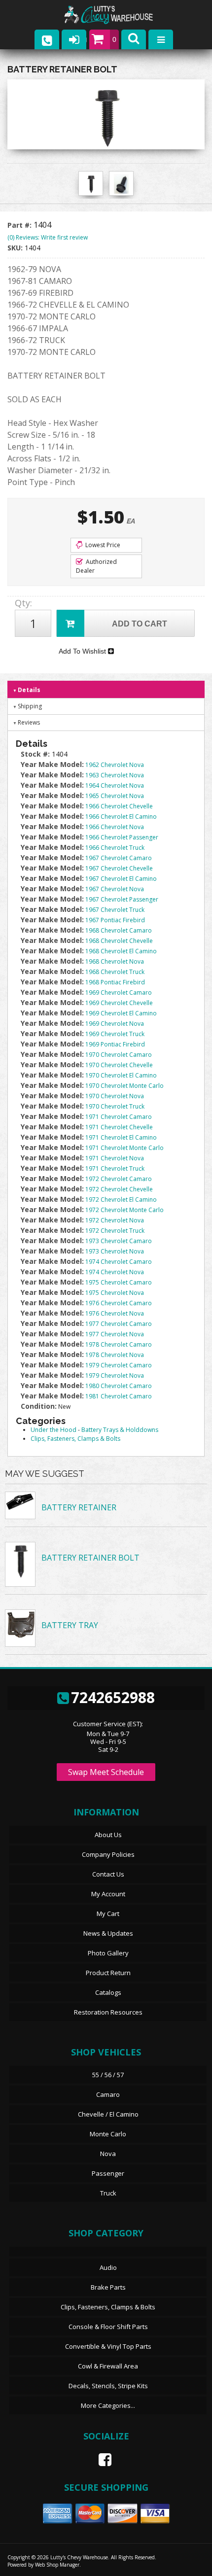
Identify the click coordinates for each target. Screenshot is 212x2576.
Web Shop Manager (57, 2565)
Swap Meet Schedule (106, 1772)
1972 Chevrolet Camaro (119, 1179)
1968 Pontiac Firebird (115, 982)
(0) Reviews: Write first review (48, 237)
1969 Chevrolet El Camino (121, 1013)
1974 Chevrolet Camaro (119, 1262)
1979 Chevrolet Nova (115, 1375)
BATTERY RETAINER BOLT (90, 1558)
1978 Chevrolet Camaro (119, 1344)
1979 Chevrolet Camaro (119, 1365)
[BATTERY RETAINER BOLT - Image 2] (121, 184)
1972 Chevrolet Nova (115, 1220)
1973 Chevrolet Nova (115, 1251)
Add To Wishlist (83, 651)
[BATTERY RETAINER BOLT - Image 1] (91, 184)
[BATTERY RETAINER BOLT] (106, 117)
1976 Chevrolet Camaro (119, 1303)
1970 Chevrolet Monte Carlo (124, 1086)
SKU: (16, 248)
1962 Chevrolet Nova (115, 765)
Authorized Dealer (96, 566)
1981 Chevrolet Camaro (119, 1396)
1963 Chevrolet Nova (115, 775)
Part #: (20, 225)
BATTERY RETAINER (79, 1507)
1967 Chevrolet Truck (115, 910)
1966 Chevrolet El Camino (121, 817)
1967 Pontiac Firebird (115, 920)
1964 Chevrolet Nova (115, 785)
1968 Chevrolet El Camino (121, 951)
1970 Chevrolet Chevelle (119, 1065)
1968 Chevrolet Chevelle (119, 941)
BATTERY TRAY (70, 1625)
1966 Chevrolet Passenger (122, 837)
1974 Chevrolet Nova (115, 1272)
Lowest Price (102, 545)
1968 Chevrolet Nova (115, 961)
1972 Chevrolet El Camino (121, 1200)
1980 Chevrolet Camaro (119, 1386)
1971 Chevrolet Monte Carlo (124, 1148)
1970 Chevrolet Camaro (119, 1055)
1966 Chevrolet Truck (115, 848)
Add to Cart (140, 624)
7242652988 (113, 1697)
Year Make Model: (52, 764)
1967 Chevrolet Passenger (122, 899)
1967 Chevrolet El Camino (121, 879)
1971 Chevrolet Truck (115, 1168)
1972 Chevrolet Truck (115, 1231)
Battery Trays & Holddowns (120, 1430)
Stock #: (36, 754)
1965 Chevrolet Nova (115, 796)
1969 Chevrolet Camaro (119, 992)
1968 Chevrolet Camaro (119, 930)
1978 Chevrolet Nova (115, 1355)
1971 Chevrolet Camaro (119, 1117)
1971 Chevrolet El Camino (121, 1137)
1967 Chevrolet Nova (115, 889)
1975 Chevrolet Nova (115, 1293)
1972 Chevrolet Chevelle (119, 1189)
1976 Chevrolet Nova (115, 1313)
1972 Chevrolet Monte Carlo (124, 1210)
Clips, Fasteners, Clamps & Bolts (75, 1439)
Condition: (39, 1406)
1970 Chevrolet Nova (115, 1096)
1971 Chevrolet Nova (115, 1158)
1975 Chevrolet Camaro (119, 1282)
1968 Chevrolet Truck (115, 972)
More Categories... (108, 2405)
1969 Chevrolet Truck (115, 1034)
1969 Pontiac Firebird (115, 1044)
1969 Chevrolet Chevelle (119, 1003)
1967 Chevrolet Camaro (119, 858)
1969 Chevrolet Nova (115, 1024)
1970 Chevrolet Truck (115, 1106)
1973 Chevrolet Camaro (119, 1241)
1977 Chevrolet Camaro (119, 1324)
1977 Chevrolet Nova (115, 1334)
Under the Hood (53, 1430)
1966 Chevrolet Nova (115, 827)
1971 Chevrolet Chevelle (119, 1127)
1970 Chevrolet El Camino (121, 1075)
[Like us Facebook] (101, 2460)
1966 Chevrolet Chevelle (119, 806)
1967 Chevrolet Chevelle (119, 868)
